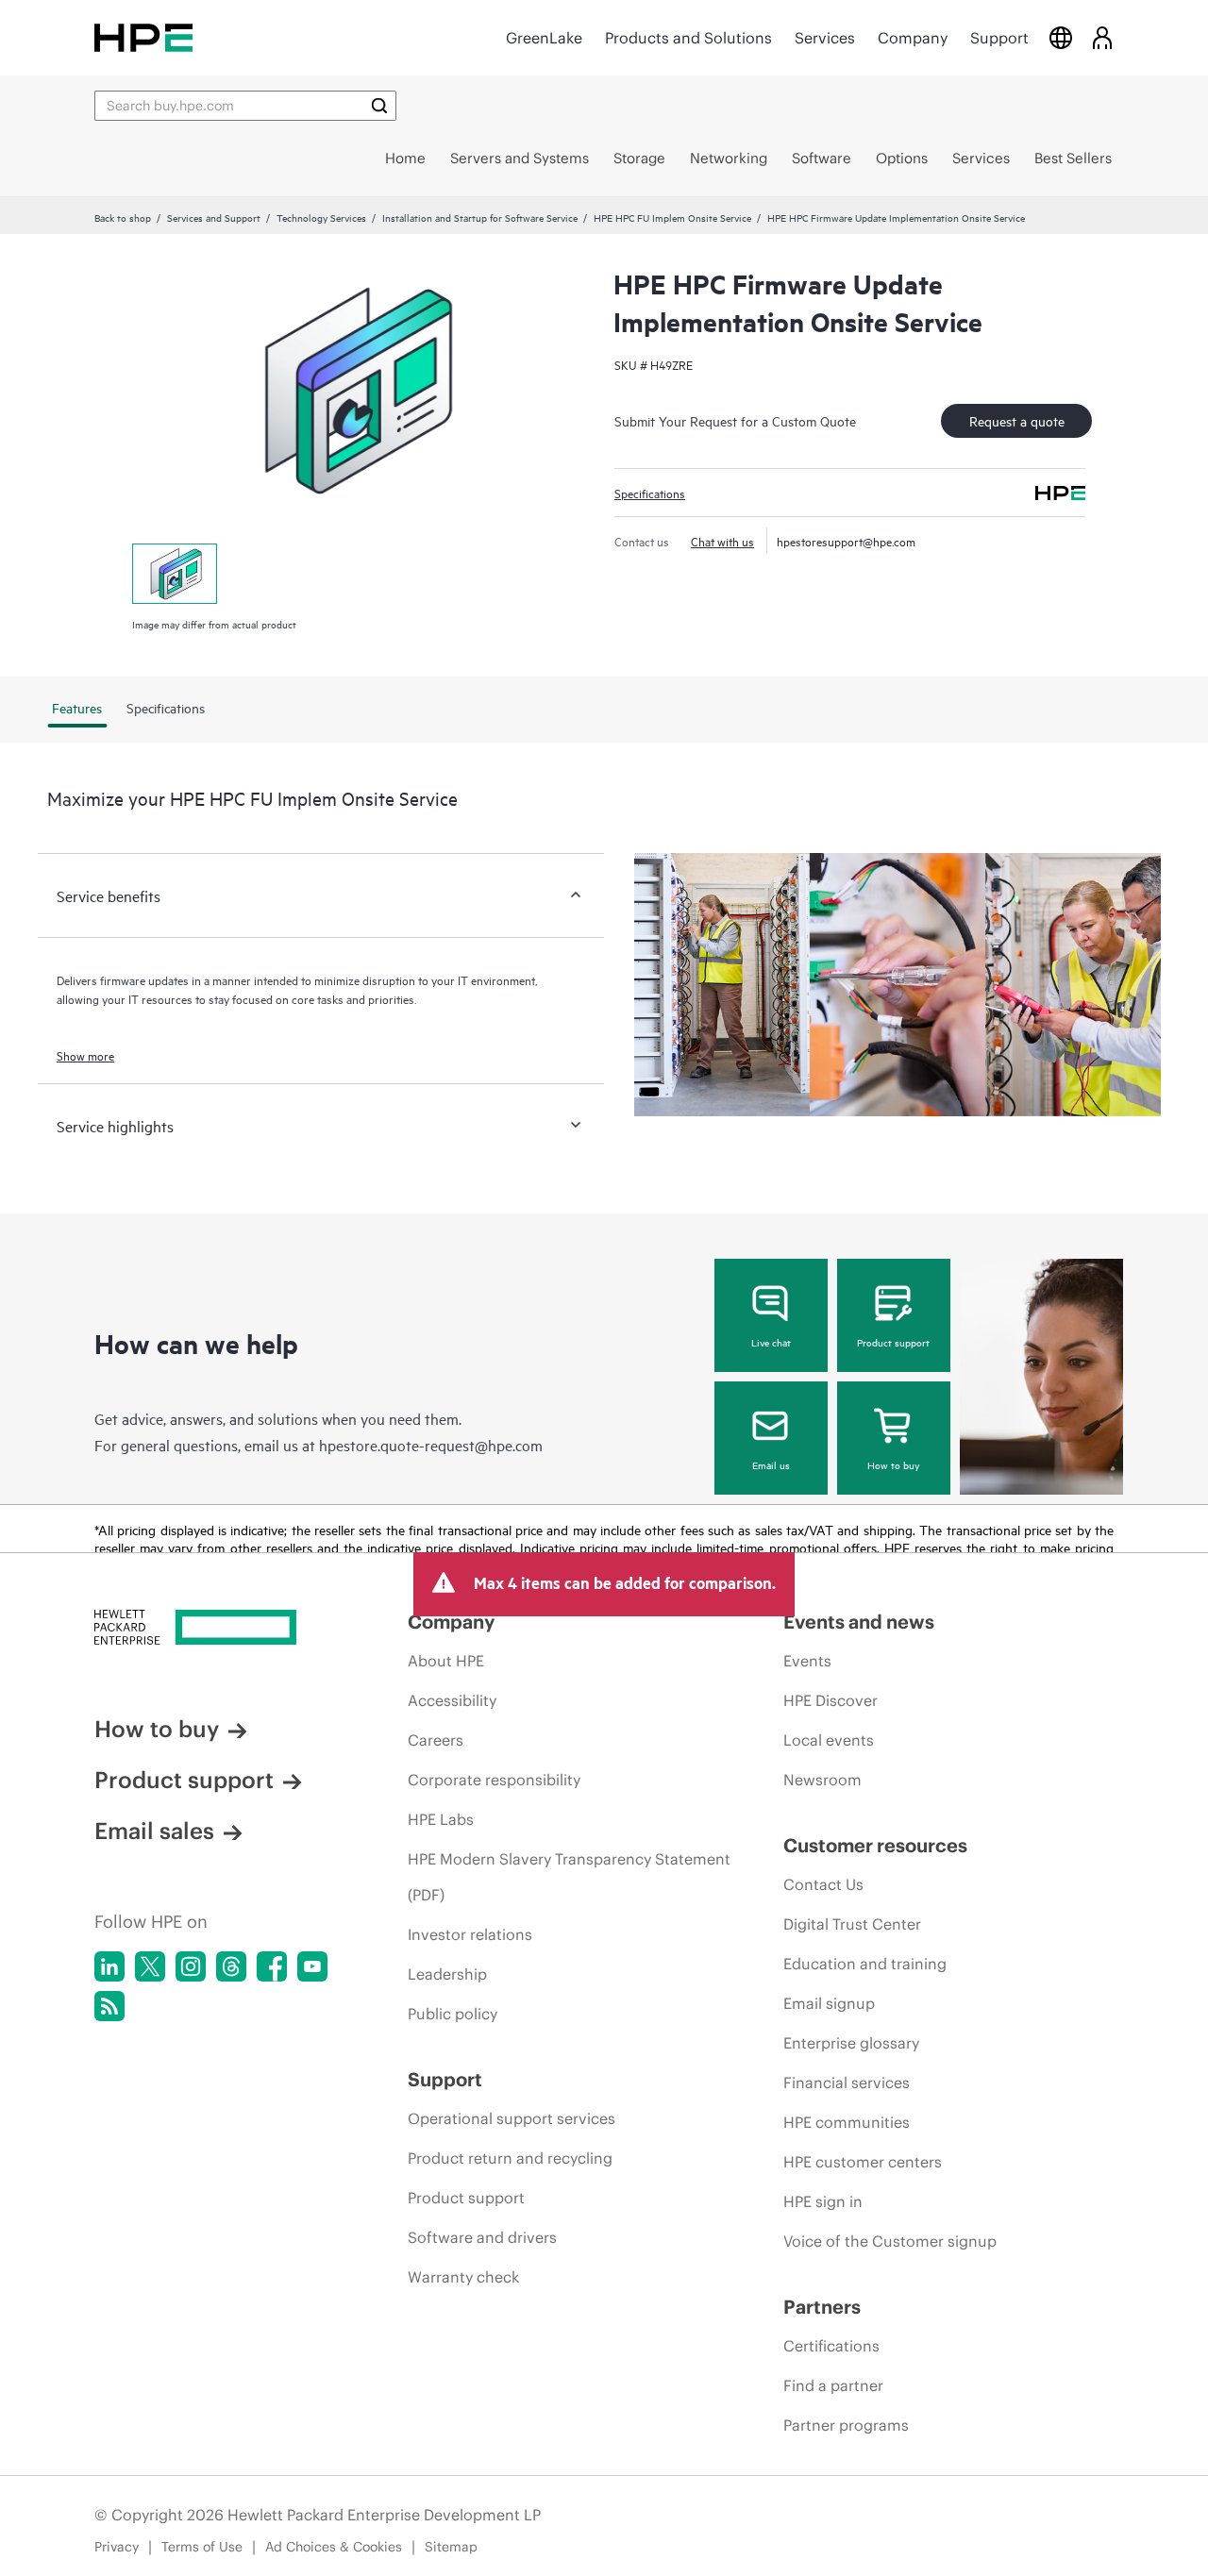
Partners (822, 2307)
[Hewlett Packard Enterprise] (143, 37)
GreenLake (544, 38)
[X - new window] (150, 1966)
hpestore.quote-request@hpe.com (431, 1445)
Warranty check (463, 2277)
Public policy (453, 2014)
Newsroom (822, 1780)
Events (807, 1661)
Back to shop (123, 217)
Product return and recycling (510, 2158)
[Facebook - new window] (272, 1966)
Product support (893, 1342)
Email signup (829, 2003)
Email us (771, 1464)
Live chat (771, 1342)
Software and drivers (482, 2237)
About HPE (446, 1661)
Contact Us (823, 1884)
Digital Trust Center (852, 1924)
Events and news (859, 1622)
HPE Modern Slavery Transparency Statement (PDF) (569, 1877)
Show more (85, 1055)
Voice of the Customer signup (890, 2241)
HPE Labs (441, 1819)
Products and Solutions (688, 38)
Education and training (865, 1964)
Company (913, 38)
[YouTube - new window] (312, 1966)
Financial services (847, 2083)
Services (825, 38)
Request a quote (1017, 420)
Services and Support (214, 217)
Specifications (650, 493)
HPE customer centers (863, 2162)
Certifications (831, 2346)
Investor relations (470, 1934)
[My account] (1102, 37)
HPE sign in (823, 2201)
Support (999, 38)
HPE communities (847, 2122)
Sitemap (451, 2547)
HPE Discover (830, 1700)
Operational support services (512, 2118)
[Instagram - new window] (191, 1966)
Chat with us (722, 541)
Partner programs (846, 2425)
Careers (436, 1740)
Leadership (447, 1974)
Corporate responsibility (494, 1780)
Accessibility (452, 1700)
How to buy (893, 1464)
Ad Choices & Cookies (334, 2547)
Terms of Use (202, 2547)
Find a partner (833, 2385)
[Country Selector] (1061, 37)
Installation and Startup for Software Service (480, 217)
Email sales (154, 1831)
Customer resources (875, 1845)
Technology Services (321, 217)
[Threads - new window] (231, 1966)
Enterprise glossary (851, 2043)
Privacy (117, 2547)
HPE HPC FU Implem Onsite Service (672, 217)
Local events (829, 1740)
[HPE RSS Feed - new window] (109, 2006)
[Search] (379, 106)
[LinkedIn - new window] (109, 1966)
